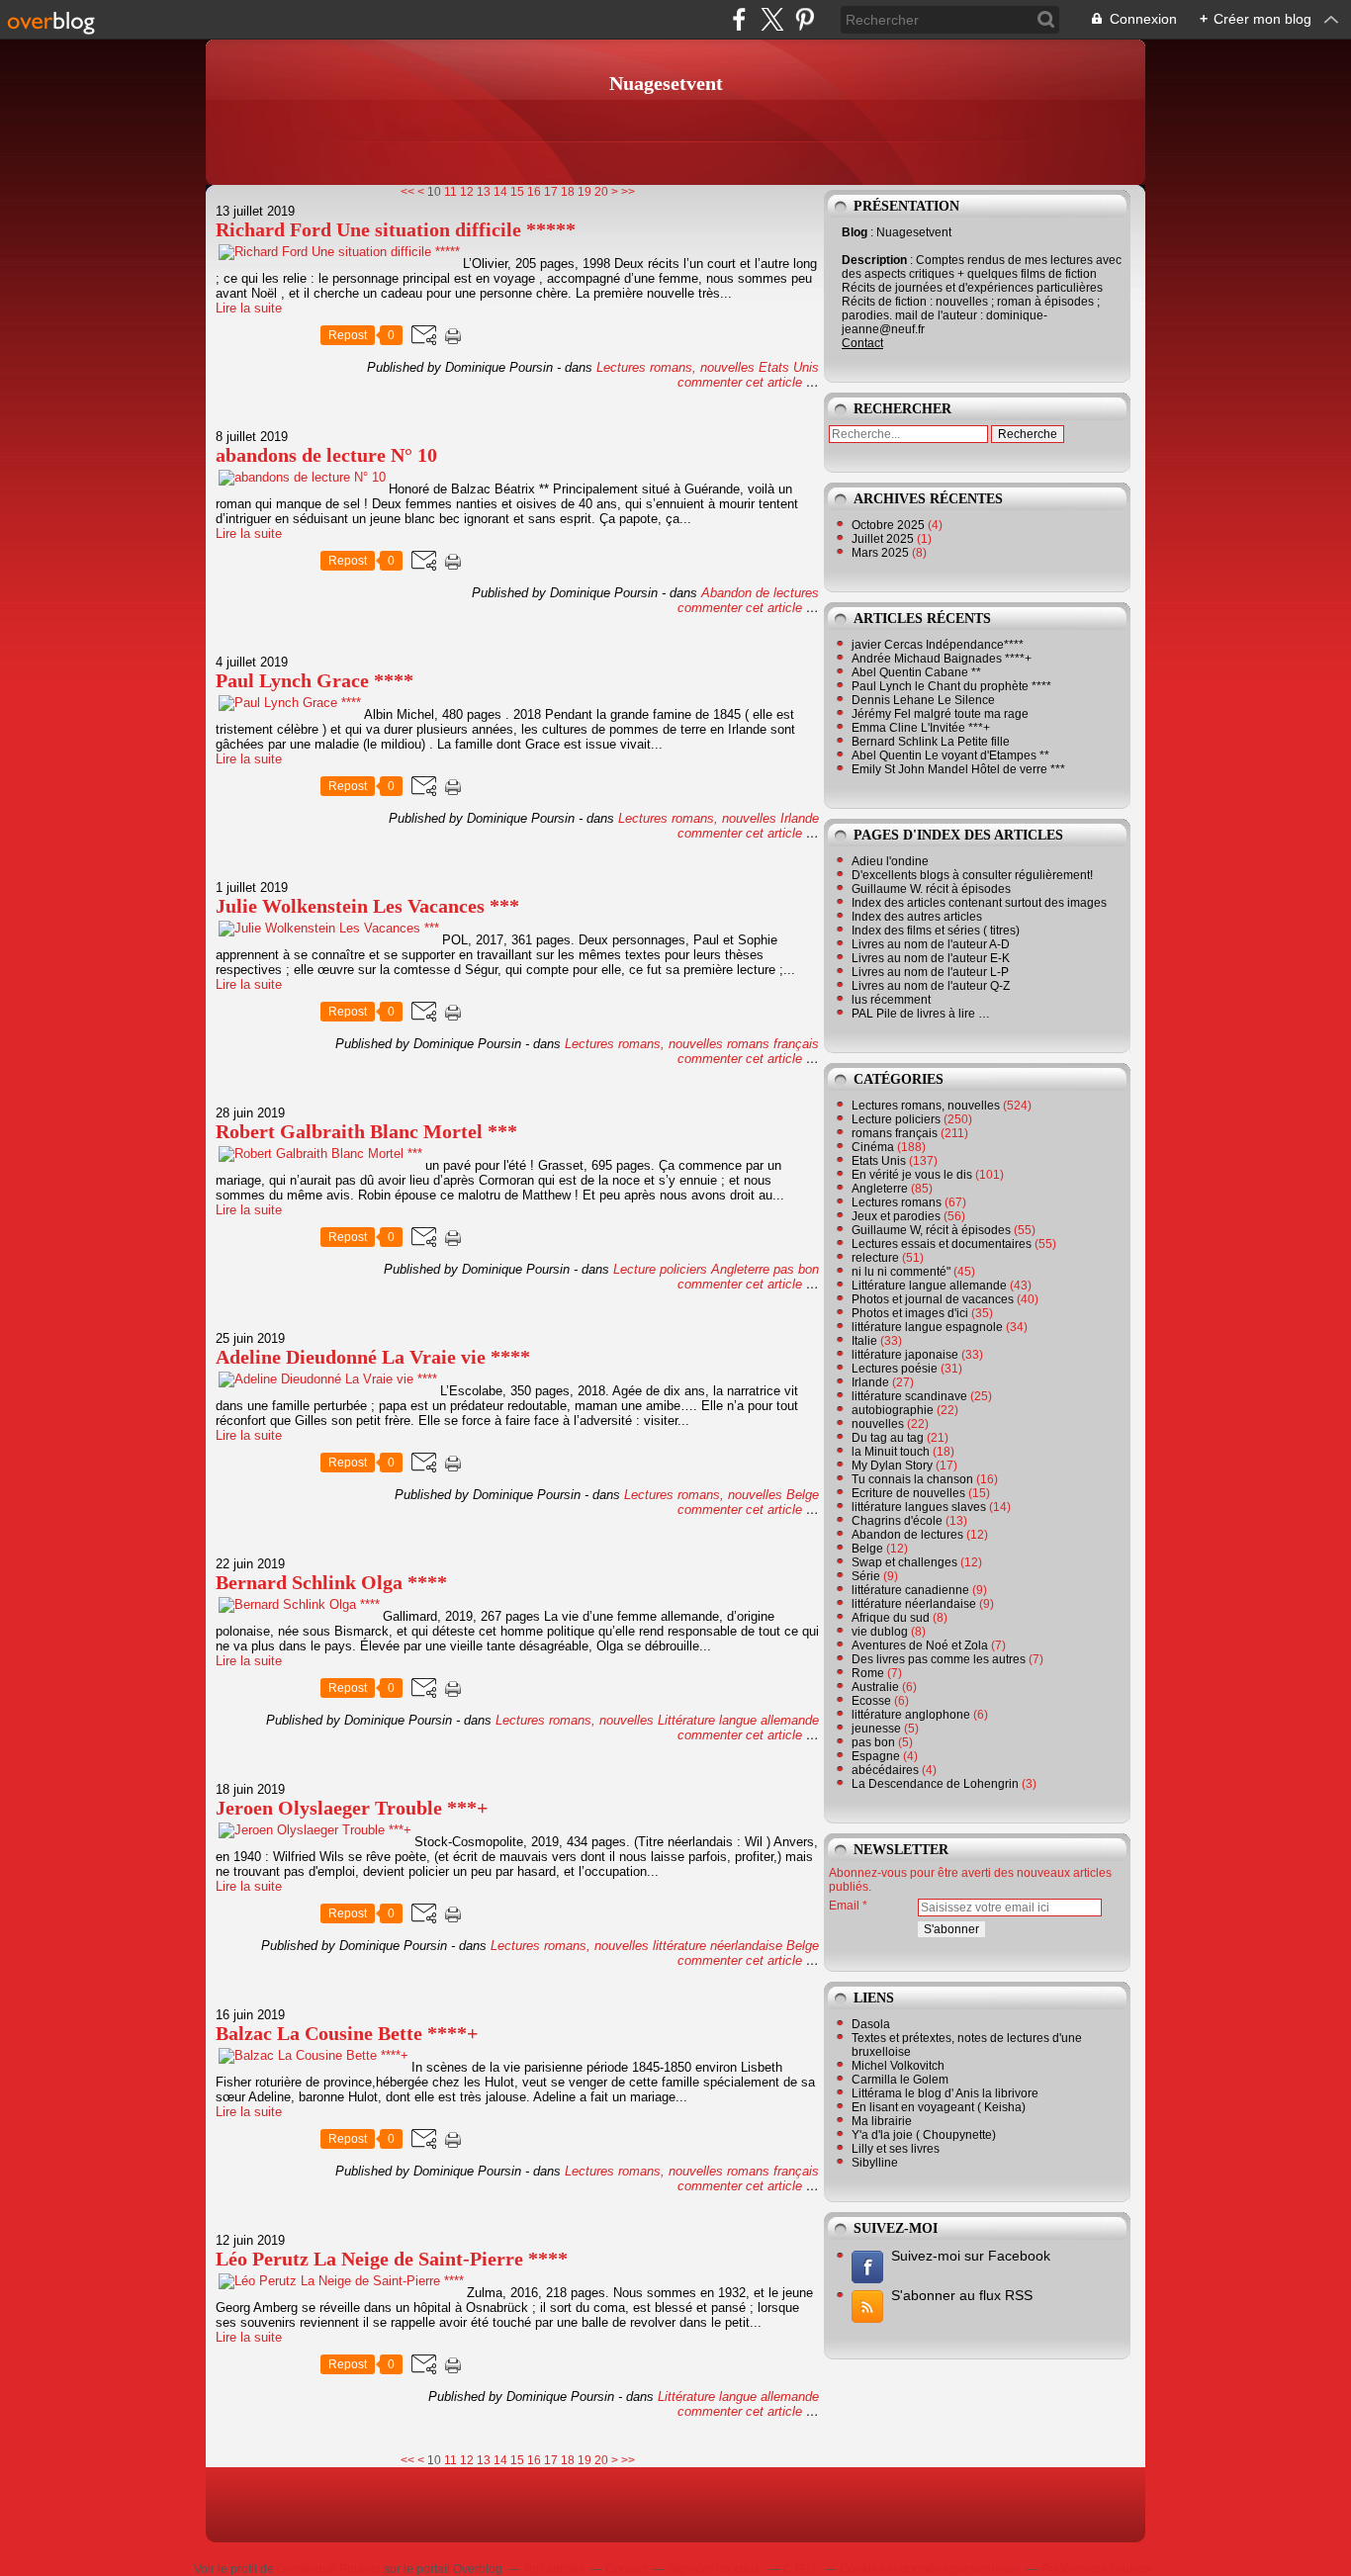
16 (534, 192)
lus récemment (891, 1000)
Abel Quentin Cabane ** (916, 672)
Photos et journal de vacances (933, 1299)
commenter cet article (742, 382)
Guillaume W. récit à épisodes (931, 889)
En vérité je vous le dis (912, 1175)
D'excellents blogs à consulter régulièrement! (972, 875)
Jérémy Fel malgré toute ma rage (940, 714)
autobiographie (893, 1410)
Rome (868, 1673)
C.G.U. (801, 2569)
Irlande (800, 818)
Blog (855, 232)
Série (866, 1576)
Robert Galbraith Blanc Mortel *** (366, 1131)
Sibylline (875, 2163)
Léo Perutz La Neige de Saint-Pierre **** (392, 2259)
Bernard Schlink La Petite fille (931, 742)
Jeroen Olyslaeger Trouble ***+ (352, 1808)
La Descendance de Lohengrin (935, 1784)
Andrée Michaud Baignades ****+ (942, 659)
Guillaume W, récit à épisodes (931, 1230)
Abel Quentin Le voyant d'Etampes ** (950, 755)
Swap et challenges (904, 1562)
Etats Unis (789, 367)
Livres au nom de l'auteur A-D (931, 944)
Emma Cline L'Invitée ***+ (921, 728)
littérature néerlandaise (718, 1946)
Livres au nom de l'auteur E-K (931, 958)
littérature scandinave (909, 1396)
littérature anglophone (911, 1715)
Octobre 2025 (890, 525)
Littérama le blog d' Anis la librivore (945, 2093)
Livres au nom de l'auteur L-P (930, 972)
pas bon (796, 1269)
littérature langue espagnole (927, 1327)
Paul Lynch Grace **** (315, 680)
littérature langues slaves (919, 1507)
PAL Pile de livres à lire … (921, 1014)
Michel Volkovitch (898, 2066)
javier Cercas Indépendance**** (938, 645)
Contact (862, 343)
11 (450, 192)
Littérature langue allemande (738, 1720)
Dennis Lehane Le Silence (923, 700)
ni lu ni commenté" (901, 1272)
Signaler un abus (715, 2569)
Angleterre (740, 1269)
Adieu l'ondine (890, 861)
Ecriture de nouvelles (908, 1493)
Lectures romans (897, 1202)
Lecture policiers (660, 1269)
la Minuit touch (891, 1452)
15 (517, 192)
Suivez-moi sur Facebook (971, 2256)
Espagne (876, 1756)
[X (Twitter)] (772, 19)
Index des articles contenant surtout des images (979, 903)
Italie (864, 1341)
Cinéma (873, 1147)
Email (844, 1906)
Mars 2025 (882, 553)
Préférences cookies (1096, 2569)
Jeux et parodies (896, 1216)
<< (407, 192)
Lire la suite (249, 308)
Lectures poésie (895, 1369)
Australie (875, 1687)
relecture (875, 1258)
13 (484, 192)
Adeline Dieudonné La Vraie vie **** (373, 1357)
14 (500, 192)
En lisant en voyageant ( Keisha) (939, 2107)
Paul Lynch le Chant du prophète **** (951, 686)
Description (876, 260)
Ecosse (871, 1701)
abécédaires (885, 1770)
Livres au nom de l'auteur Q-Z (931, 986)
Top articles (554, 2569)
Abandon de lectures (760, 593)
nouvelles (878, 1424)
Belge (803, 1495)
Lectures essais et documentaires (942, 1244)
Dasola (871, 2024)
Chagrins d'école (897, 1521)
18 (568, 192)
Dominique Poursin (329, 2569)
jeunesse (876, 1729)
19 (585, 192)
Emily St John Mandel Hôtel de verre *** (958, 769)
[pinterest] (805, 19)
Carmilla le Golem (900, 2080)
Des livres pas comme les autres (939, 1659)
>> (628, 192)
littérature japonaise (905, 1355)
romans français (773, 1044)
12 (467, 192)
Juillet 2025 (884, 539)
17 (551, 192)
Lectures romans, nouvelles (675, 367)
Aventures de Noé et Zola (920, 1645)
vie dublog (880, 1632)
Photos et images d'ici (910, 1313)
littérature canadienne (910, 1590)
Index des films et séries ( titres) (936, 931)
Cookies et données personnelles (930, 2569)
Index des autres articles (917, 917)
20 (601, 192)
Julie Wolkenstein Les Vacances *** (367, 906)
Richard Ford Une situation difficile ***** (396, 229)
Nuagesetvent (666, 83)
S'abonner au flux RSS (962, 2295)
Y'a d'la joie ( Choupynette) (924, 2135)
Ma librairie (882, 2121)
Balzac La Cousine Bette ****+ (347, 2033)
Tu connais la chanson (912, 1479)
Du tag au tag (888, 1438)
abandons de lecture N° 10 (326, 455)
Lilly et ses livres (896, 2149)
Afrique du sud (891, 1618)
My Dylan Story (892, 1466)
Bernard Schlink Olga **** (331, 1582)
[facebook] (739, 19)
